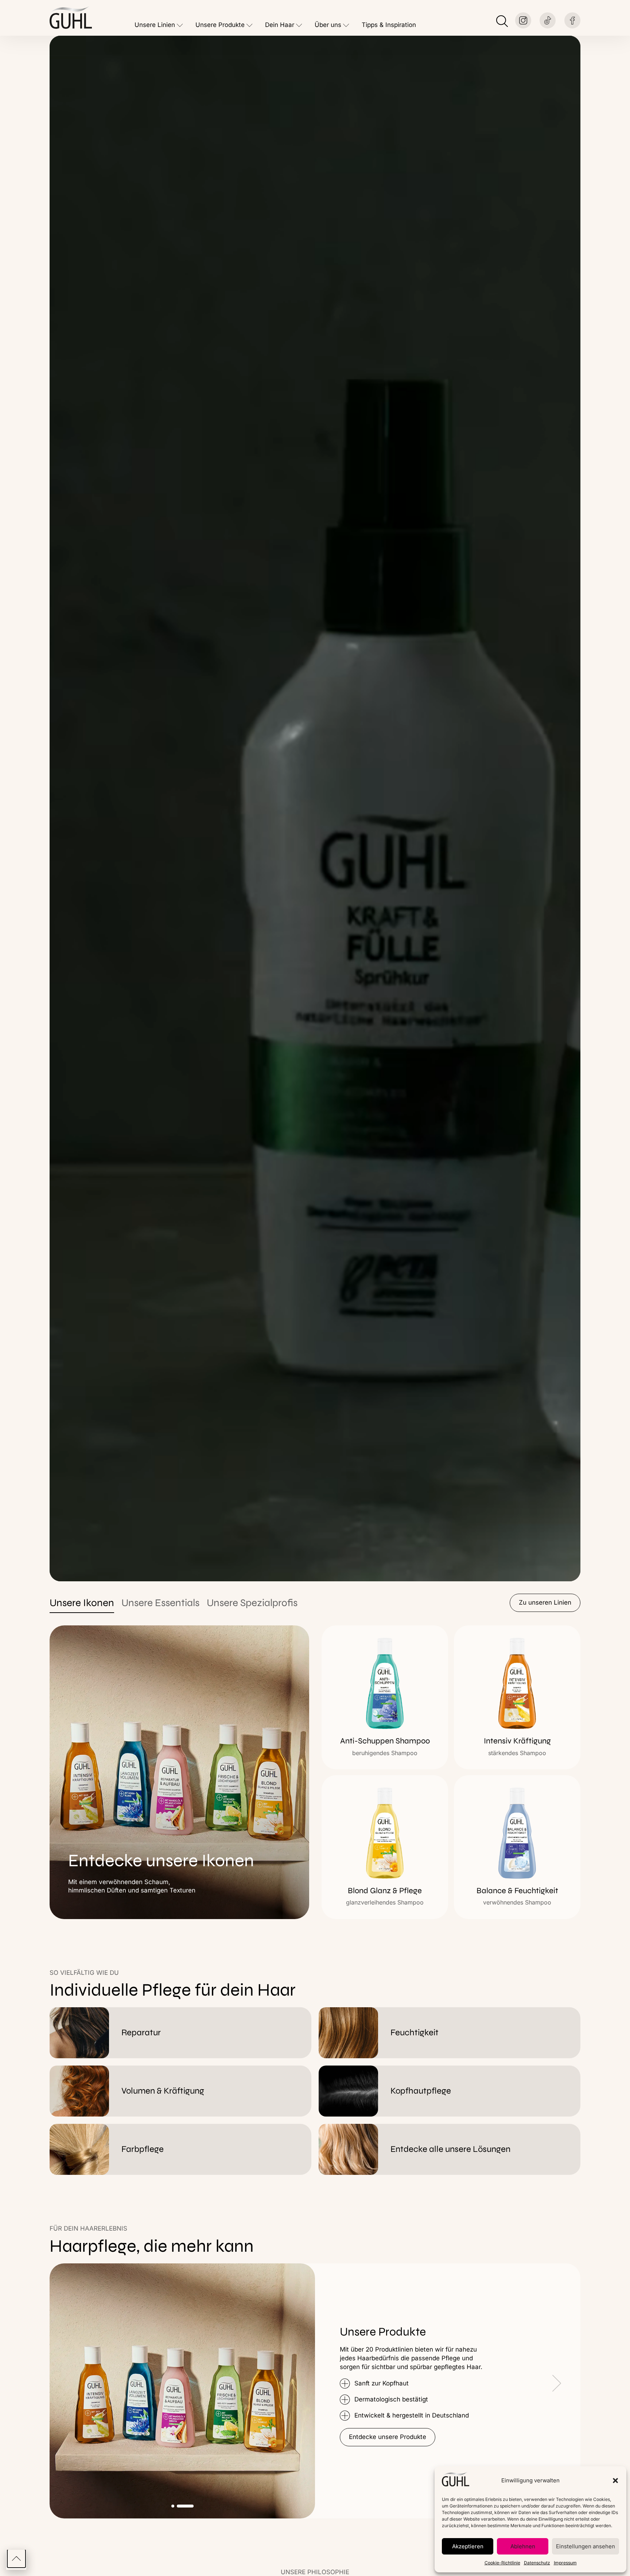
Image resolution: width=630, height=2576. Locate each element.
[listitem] (385, 1697)
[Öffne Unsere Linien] (180, 25)
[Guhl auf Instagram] (523, 20)
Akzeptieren (468, 2546)
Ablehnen (523, 2546)
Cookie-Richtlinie (502, 2563)
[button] (615, 2481)
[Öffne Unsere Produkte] (250, 25)
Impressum (565, 2563)
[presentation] (351, 2386)
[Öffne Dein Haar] (299, 25)
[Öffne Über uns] (346, 25)
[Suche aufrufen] (502, 21)
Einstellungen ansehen (586, 2546)
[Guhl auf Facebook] (572, 20)
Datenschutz (537, 2563)
